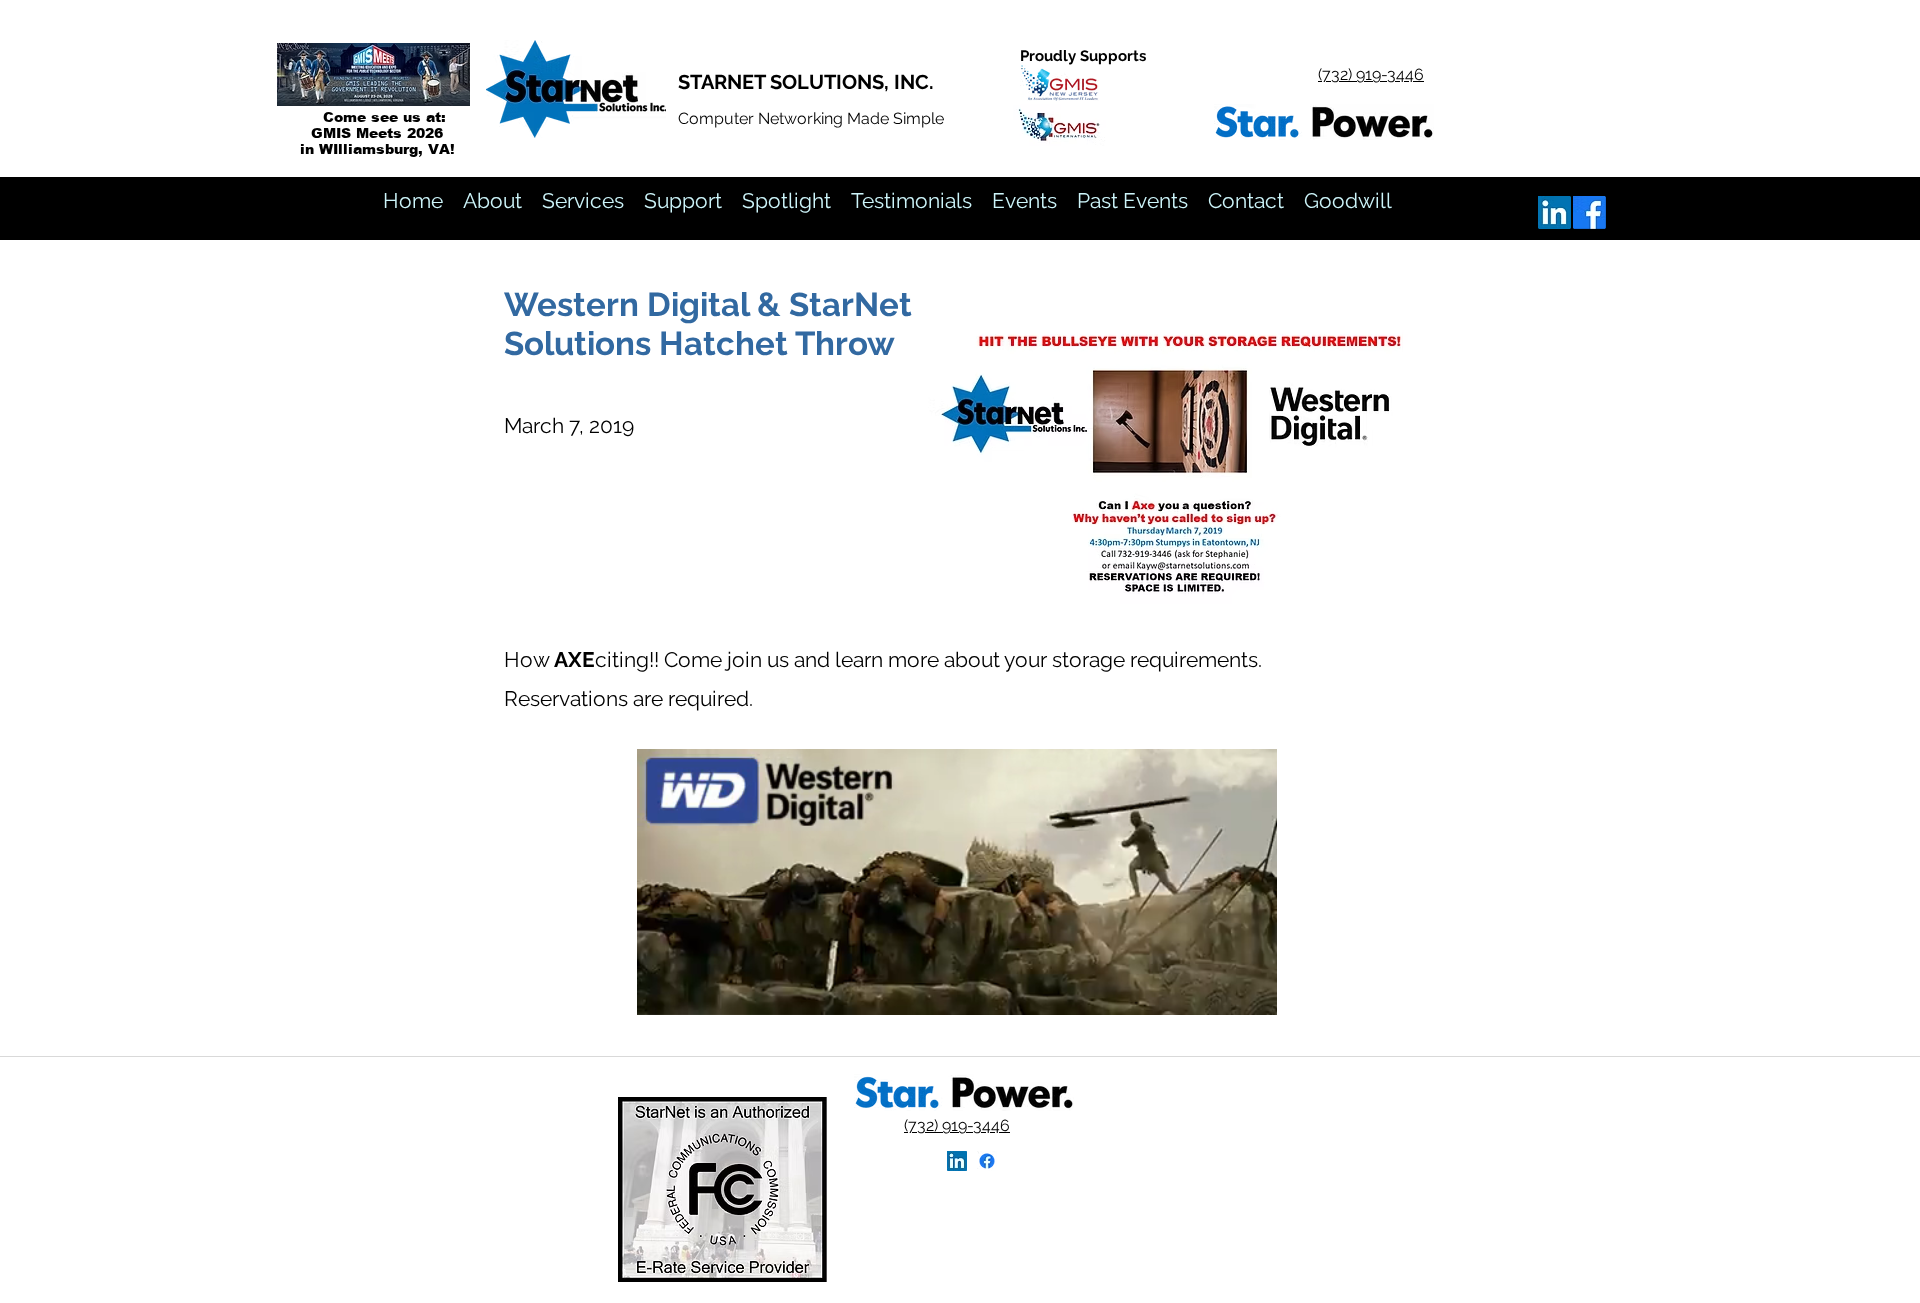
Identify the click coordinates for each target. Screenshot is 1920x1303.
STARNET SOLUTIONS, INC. (806, 82)
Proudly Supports (1083, 56)
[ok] (1589, 212)
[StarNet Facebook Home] (987, 1161)
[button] (1132, 201)
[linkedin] (1554, 212)
